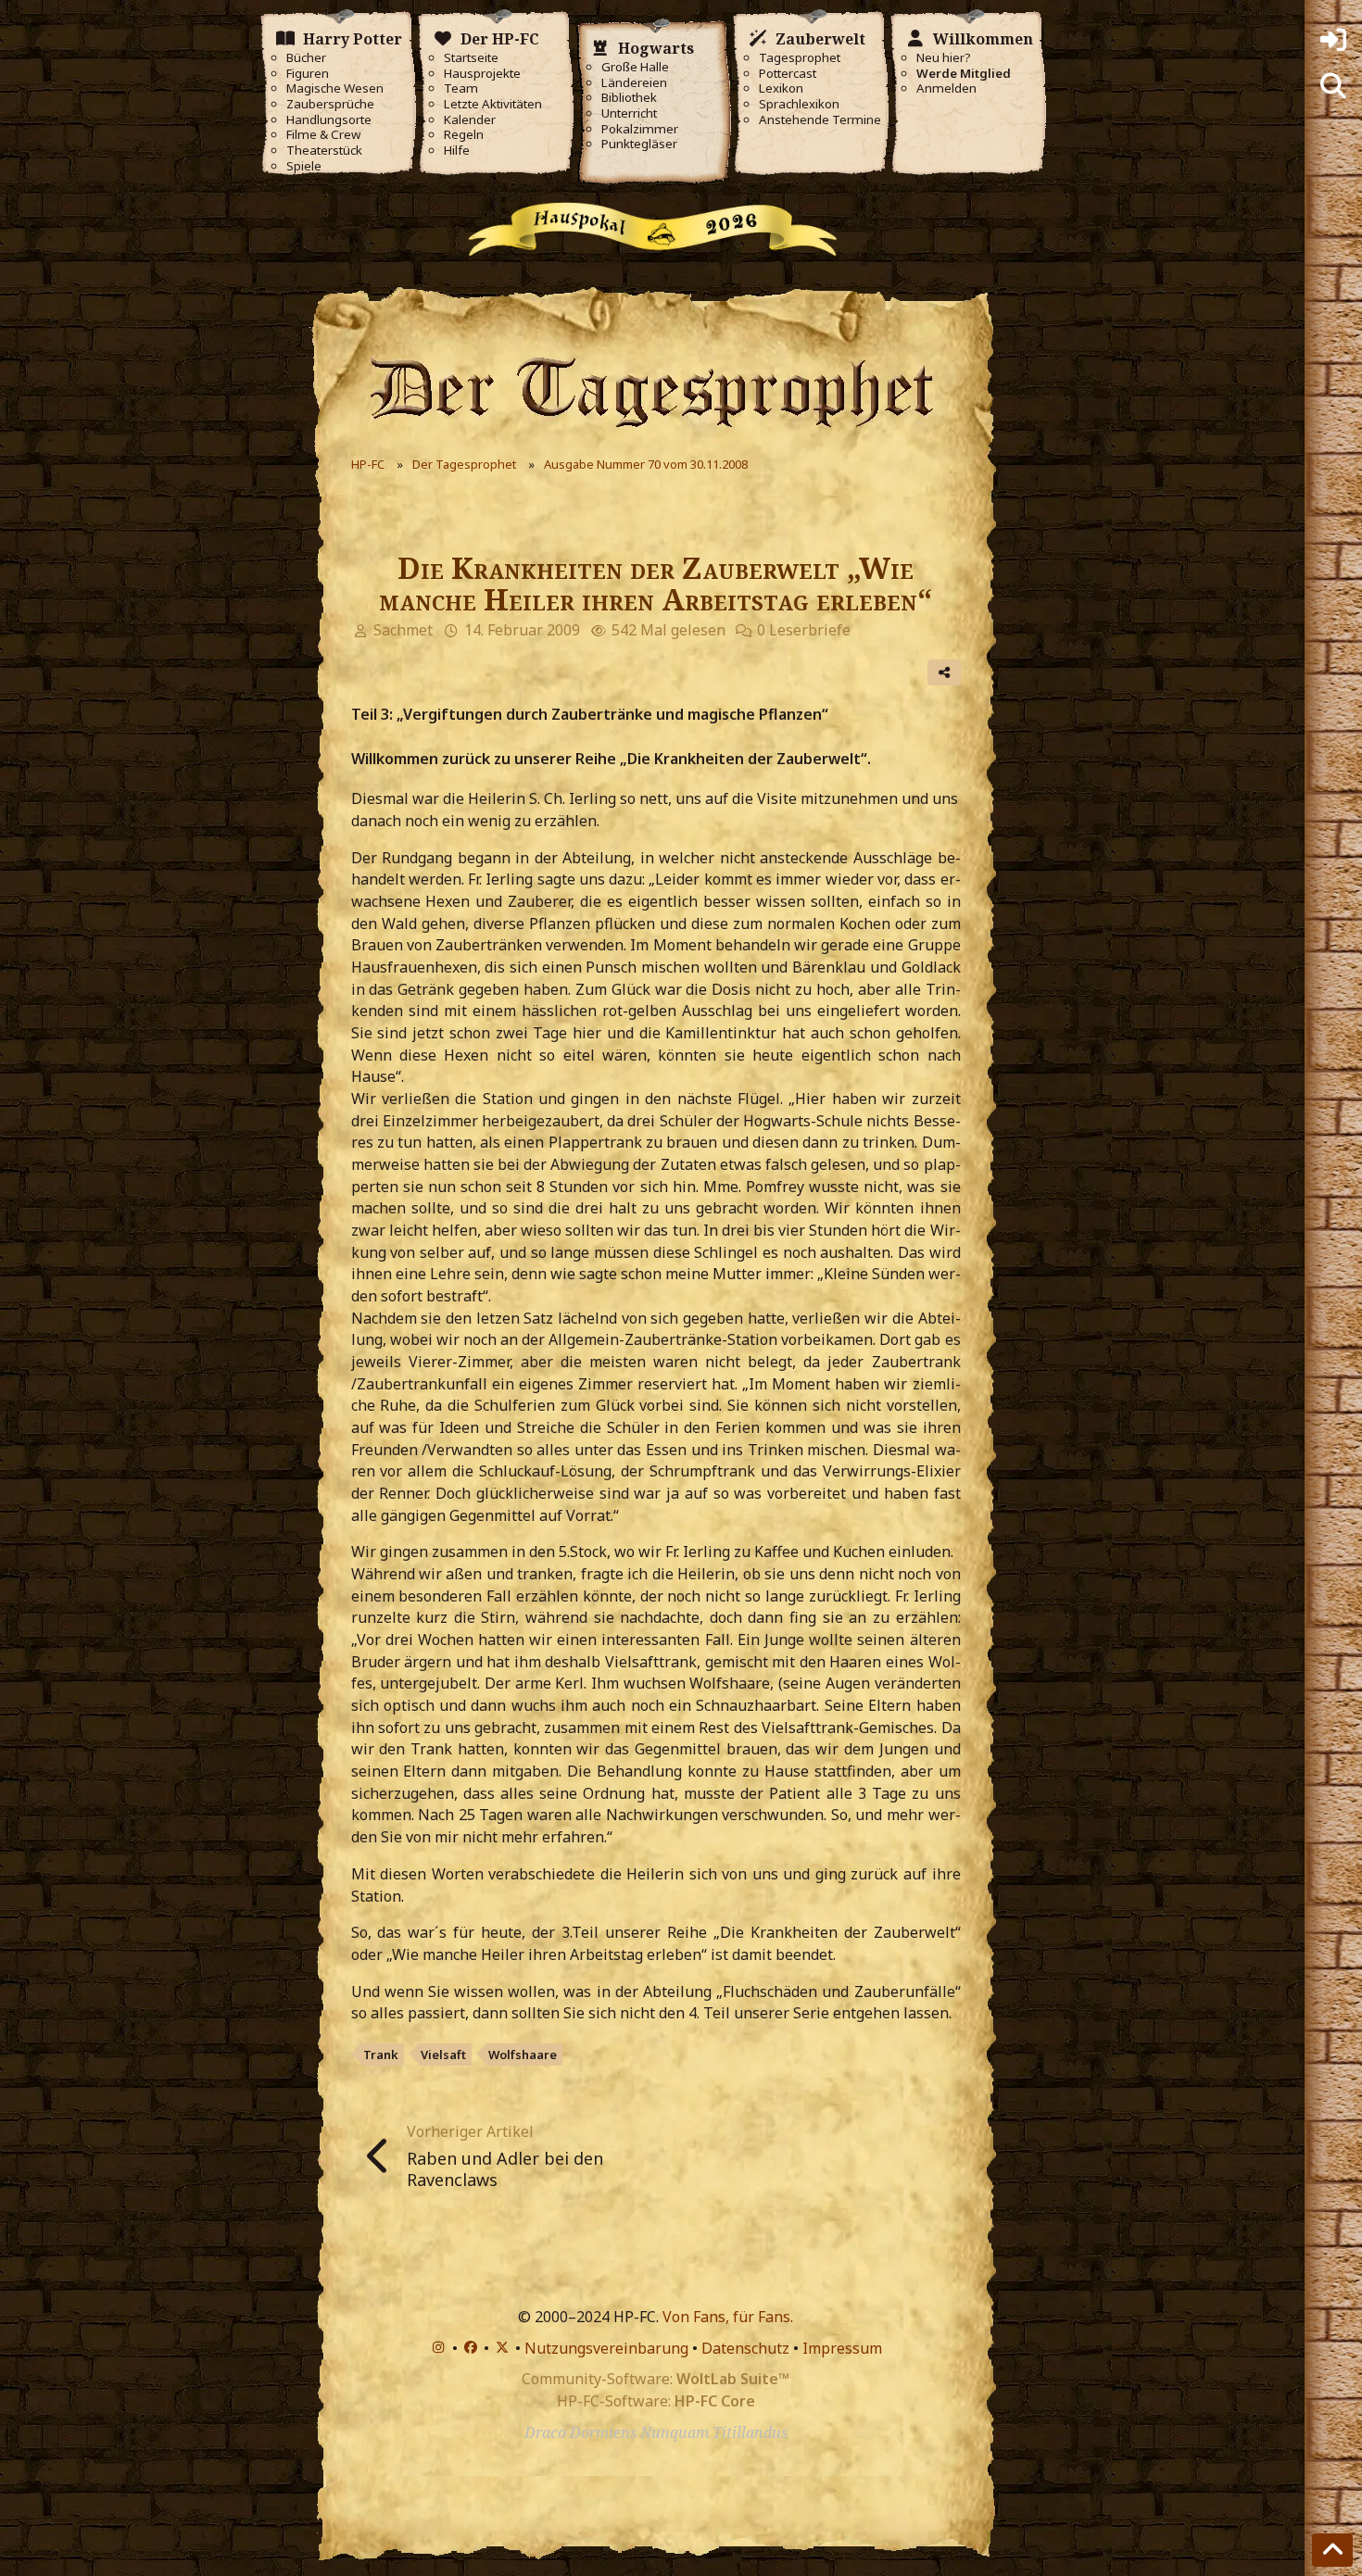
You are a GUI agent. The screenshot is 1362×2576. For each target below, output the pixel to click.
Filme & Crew (323, 135)
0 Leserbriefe (804, 630)
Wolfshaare (523, 2055)
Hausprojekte (482, 74)
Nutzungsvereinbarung (606, 2348)
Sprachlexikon (799, 104)
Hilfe (457, 151)
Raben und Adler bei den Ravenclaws (505, 2169)
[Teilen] (944, 672)
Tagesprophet (800, 58)
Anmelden (946, 88)
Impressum (842, 2348)
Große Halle (635, 67)
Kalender (470, 120)
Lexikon (781, 88)
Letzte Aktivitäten (493, 104)
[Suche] (1333, 86)
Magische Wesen (335, 88)
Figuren (308, 74)
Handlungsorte (329, 120)
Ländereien (634, 83)
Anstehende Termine (820, 120)
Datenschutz (745, 2348)
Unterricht (629, 113)
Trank (381, 2055)
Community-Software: (656, 2379)
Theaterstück (324, 151)
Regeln (464, 135)
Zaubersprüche (330, 104)
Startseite (471, 58)
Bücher (306, 58)
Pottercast (788, 74)
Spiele (304, 166)
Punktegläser (639, 144)
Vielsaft (443, 2055)
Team (461, 88)
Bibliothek (629, 98)
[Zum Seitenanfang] (1332, 2550)
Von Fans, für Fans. (728, 2317)
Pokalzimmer (640, 129)
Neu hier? (944, 58)
